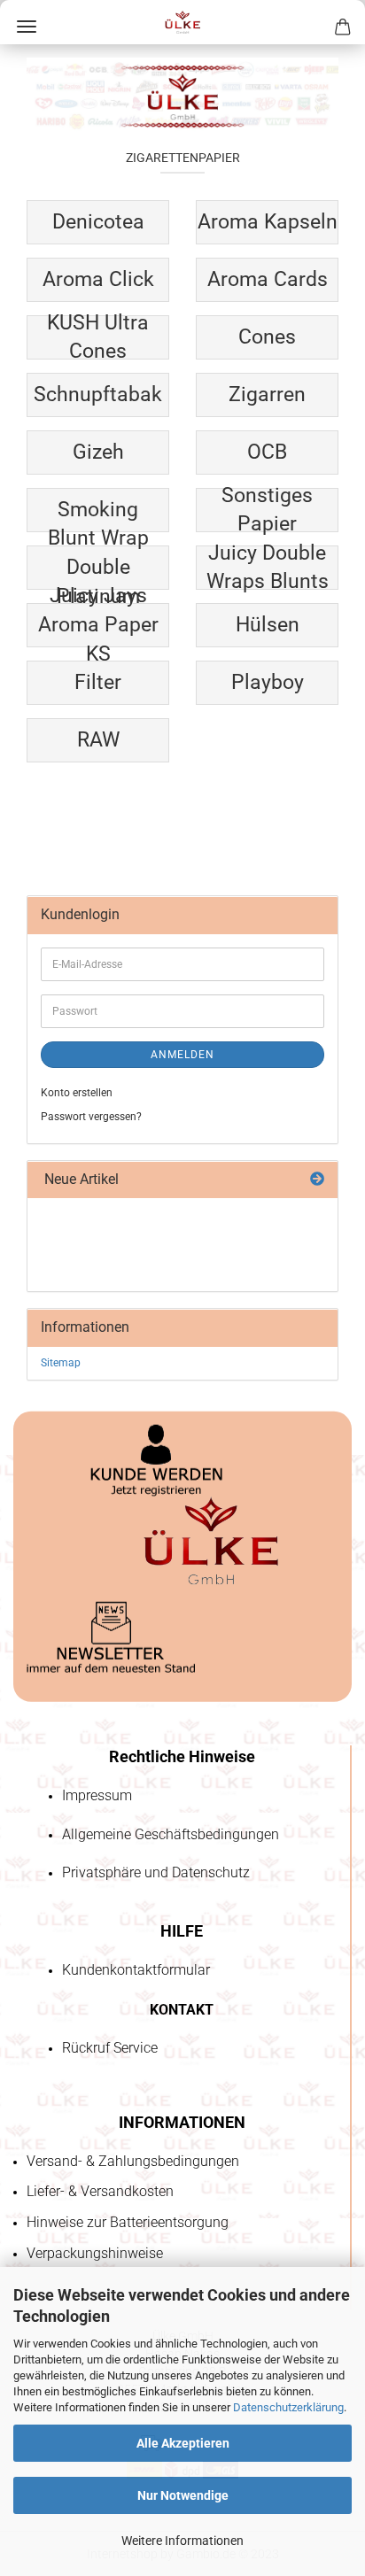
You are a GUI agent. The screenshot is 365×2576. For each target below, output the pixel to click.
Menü (27, 27)
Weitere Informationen (182, 2541)
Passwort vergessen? (91, 1117)
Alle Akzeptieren (183, 2443)
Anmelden (182, 1055)
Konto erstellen (77, 1093)
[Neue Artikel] (317, 1180)
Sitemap (61, 1363)
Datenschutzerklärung (288, 2407)
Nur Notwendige (183, 2495)
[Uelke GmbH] (182, 22)
